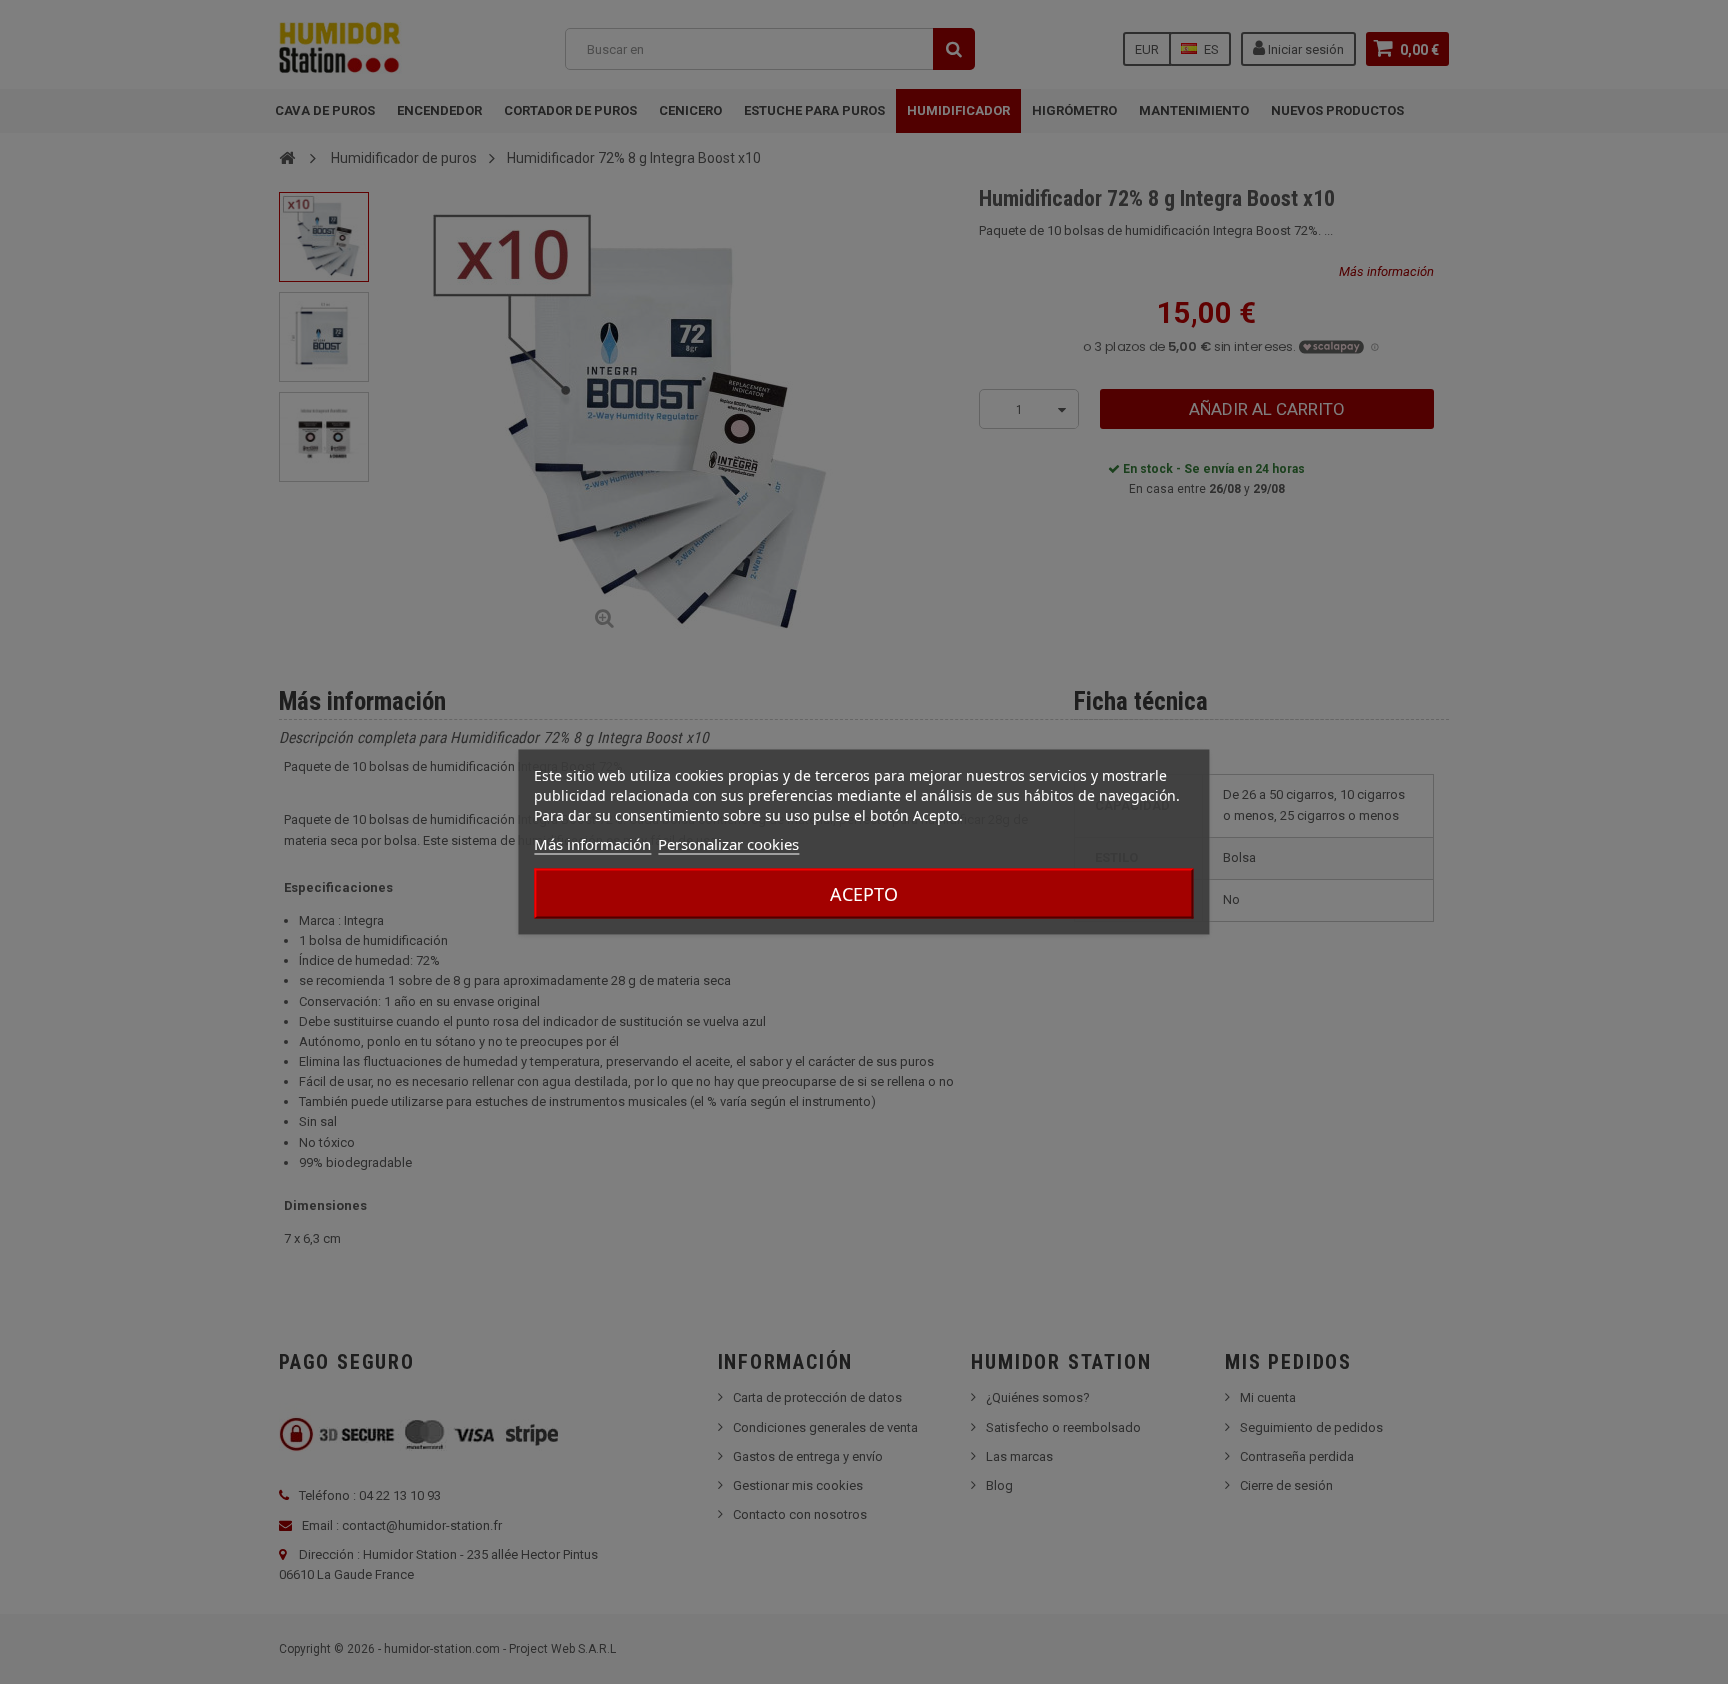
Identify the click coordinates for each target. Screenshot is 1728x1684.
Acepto (864, 894)
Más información (592, 844)
